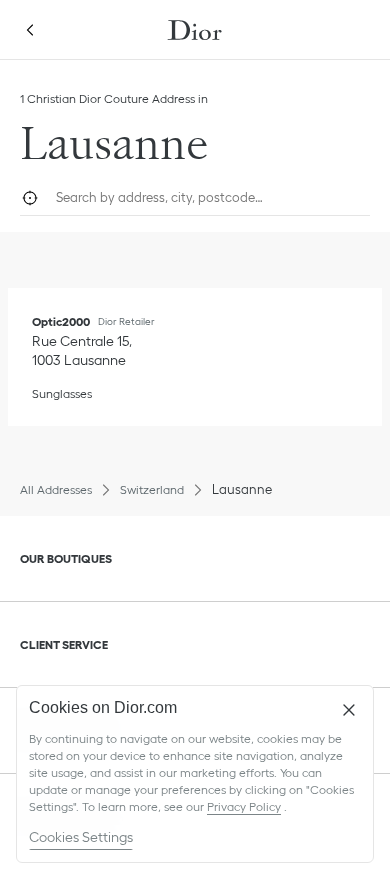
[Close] (349, 710)
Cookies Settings (81, 837)
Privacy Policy (244, 806)
